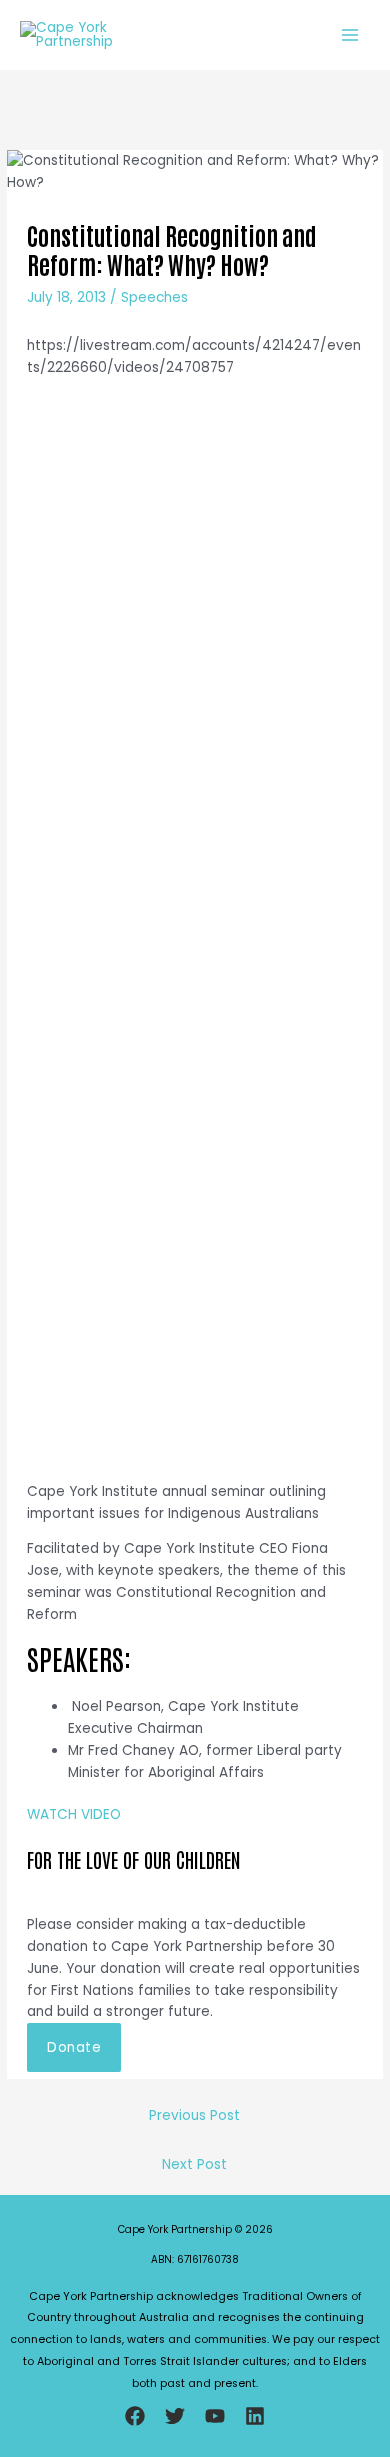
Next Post (194, 2164)
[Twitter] (175, 2416)
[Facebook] (135, 2416)
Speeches (154, 297)
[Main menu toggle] (350, 35)
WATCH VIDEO (74, 1814)
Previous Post (194, 2115)
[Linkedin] (255, 2416)
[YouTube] (215, 2416)
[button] (74, 2047)
